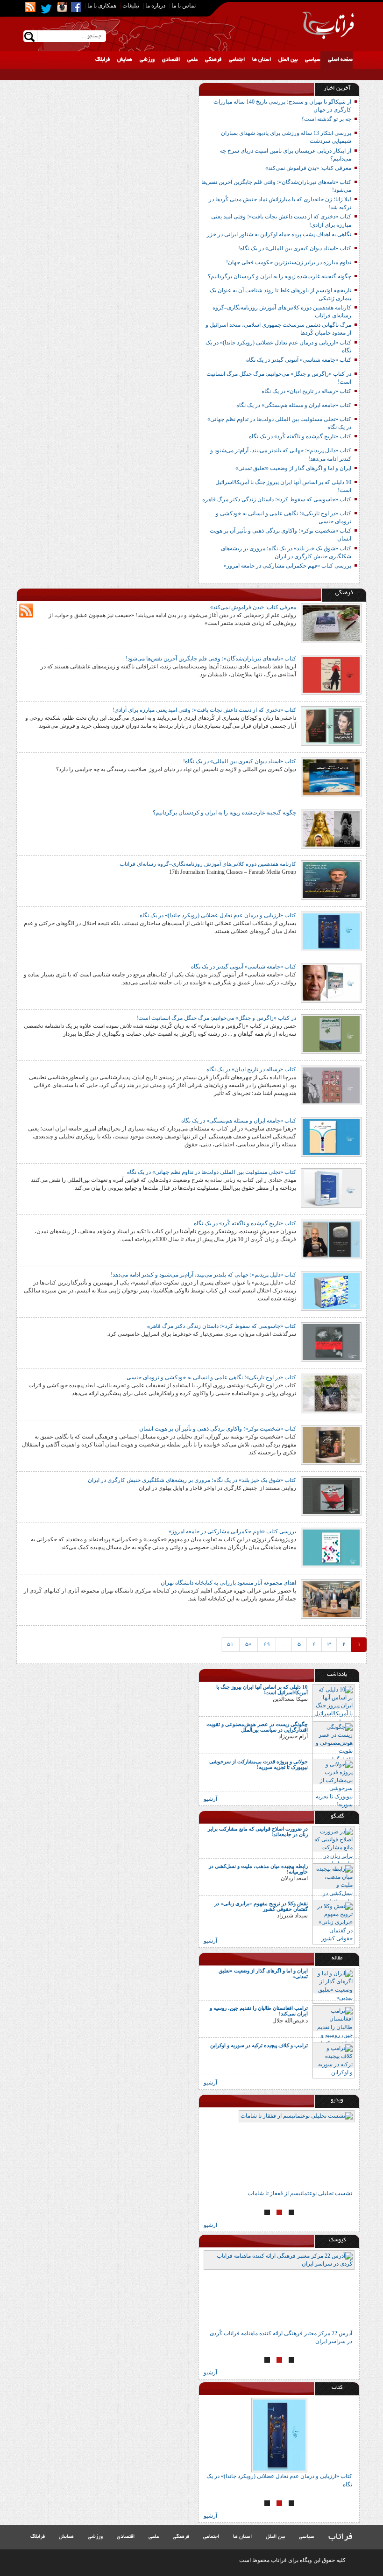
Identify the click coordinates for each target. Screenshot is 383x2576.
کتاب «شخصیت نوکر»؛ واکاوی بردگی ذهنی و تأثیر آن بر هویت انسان (218, 1429)
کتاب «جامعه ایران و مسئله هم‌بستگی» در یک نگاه (294, 405)
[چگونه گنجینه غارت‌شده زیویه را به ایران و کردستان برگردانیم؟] (331, 828)
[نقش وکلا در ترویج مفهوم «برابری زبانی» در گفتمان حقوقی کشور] (333, 1922)
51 (230, 1644)
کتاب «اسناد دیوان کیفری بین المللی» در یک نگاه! (295, 248)
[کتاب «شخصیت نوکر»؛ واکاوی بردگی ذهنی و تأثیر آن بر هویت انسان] (331, 1444)
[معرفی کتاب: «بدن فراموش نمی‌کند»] (331, 623)
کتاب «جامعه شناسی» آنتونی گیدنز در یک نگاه (299, 360)
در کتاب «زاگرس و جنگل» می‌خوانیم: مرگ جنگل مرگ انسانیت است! (216, 1018)
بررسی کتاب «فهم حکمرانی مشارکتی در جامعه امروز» (287, 566)
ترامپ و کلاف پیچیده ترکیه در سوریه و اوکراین (259, 2045)
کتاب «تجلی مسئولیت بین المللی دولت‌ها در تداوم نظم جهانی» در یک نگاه (212, 1172)
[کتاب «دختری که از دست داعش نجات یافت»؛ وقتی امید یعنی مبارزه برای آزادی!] (331, 725)
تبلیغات (131, 6)
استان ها (262, 60)
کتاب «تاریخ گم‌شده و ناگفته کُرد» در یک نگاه (300, 436)
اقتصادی (171, 60)
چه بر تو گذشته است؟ (326, 119)
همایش (125, 60)
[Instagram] (62, 7)
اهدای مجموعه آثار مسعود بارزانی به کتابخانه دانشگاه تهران (228, 1583)
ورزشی (147, 60)
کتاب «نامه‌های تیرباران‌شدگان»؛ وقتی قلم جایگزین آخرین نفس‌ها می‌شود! (211, 659)
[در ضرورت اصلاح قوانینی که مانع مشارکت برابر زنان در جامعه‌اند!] (333, 1847)
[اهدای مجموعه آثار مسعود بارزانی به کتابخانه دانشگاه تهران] (331, 1598)
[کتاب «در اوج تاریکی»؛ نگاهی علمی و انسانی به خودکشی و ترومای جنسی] (331, 1393)
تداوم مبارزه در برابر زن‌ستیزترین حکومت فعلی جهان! (289, 262)
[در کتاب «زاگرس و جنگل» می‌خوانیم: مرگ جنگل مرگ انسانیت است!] (331, 1033)
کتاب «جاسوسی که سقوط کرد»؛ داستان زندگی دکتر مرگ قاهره (277, 499)
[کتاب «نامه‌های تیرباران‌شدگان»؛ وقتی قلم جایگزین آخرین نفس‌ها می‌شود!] (331, 674)
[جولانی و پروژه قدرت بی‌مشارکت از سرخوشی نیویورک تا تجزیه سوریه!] (333, 1784)
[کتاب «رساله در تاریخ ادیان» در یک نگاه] (331, 1085)
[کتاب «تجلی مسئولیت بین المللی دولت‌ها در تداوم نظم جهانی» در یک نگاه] (331, 1187)
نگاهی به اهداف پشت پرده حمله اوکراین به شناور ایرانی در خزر (279, 234)
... (284, 1644)
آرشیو (210, 1799)
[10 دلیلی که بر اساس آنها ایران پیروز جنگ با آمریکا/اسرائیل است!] (333, 1706)
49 (267, 1644)
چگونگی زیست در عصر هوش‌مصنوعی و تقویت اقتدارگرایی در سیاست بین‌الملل (257, 1727)
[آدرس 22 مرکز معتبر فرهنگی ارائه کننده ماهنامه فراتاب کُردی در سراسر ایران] (220, 2290)
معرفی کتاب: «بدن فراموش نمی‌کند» (308, 168)
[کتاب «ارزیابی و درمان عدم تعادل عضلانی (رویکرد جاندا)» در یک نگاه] (331, 931)
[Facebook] (76, 7)
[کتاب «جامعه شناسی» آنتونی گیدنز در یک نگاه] (331, 982)
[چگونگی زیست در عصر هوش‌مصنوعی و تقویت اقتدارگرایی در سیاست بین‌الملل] (333, 1751)
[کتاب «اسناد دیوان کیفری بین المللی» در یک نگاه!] (331, 777)
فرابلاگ (103, 60)
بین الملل (288, 60)
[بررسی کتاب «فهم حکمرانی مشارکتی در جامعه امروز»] (331, 1547)
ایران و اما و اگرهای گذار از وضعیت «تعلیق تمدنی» (293, 468)
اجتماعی (237, 60)
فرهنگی (213, 60)
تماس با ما (184, 6)
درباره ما (155, 6)
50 (248, 1644)
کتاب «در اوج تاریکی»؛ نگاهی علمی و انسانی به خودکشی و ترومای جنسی (211, 1377)
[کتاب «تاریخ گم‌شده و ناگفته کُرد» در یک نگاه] (331, 1239)
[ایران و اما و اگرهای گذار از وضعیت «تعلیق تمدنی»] (333, 1985)
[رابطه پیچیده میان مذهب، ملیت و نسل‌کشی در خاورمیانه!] (333, 1885)
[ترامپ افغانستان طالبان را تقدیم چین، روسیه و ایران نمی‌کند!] (333, 2027)
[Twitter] (46, 9)
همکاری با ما (102, 6)
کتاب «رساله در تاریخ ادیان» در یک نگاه (306, 391)
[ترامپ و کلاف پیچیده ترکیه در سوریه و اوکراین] (333, 2060)
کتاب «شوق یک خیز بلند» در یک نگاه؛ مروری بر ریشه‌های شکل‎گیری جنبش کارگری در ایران (191, 1480)
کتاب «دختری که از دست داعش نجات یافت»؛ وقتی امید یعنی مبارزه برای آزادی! (204, 710)
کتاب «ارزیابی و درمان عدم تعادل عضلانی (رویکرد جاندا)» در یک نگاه (218, 915)
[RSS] (30, 7)
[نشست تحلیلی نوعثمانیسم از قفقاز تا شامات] (208, 2150)
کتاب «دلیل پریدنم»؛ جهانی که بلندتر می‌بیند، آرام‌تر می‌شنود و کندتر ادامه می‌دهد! (203, 1275)
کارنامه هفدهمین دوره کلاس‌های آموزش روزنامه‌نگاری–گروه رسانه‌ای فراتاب (208, 864)
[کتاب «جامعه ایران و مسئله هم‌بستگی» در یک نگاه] (331, 1136)
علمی (192, 60)
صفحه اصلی (340, 60)
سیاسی (313, 60)
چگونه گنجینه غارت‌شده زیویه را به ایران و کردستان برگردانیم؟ (280, 276)
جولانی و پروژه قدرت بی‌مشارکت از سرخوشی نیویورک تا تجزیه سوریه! (259, 1764)
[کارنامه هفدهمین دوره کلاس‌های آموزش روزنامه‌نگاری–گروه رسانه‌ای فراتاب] (331, 879)
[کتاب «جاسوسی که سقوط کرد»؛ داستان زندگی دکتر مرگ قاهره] (331, 1341)
